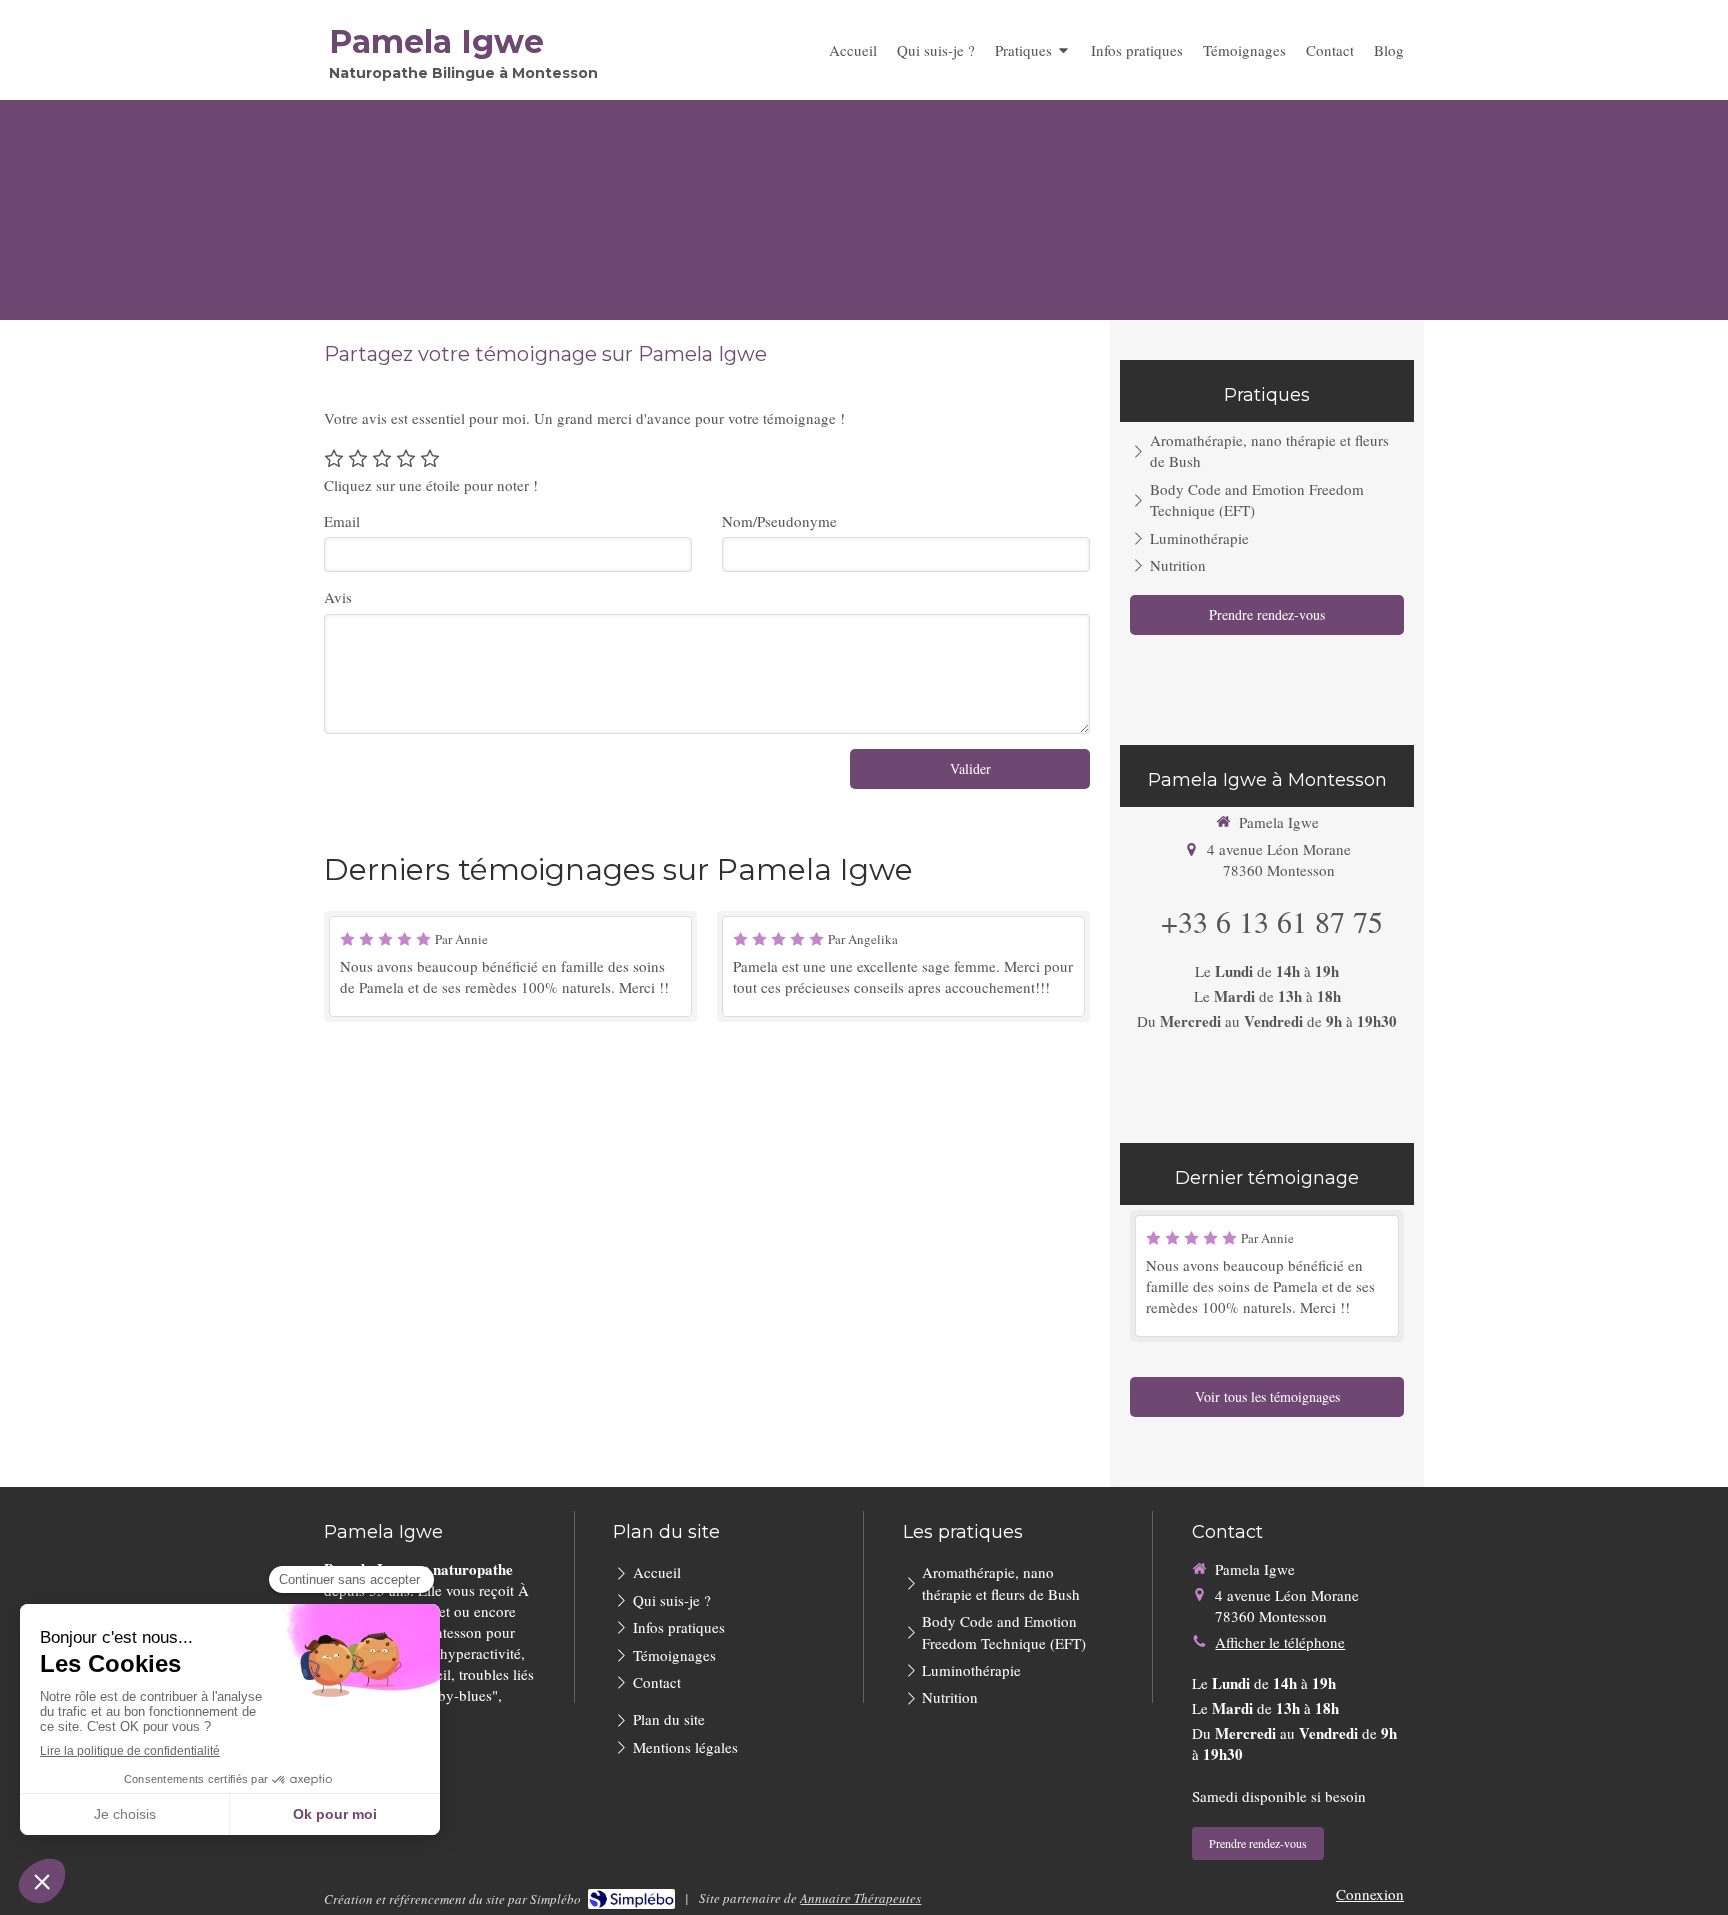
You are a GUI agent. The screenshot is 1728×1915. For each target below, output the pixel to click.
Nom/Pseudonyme (779, 521)
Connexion (1370, 1894)
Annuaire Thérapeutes (860, 1898)
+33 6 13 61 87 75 (1272, 921)
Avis (338, 597)
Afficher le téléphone (1280, 1642)
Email (342, 521)
